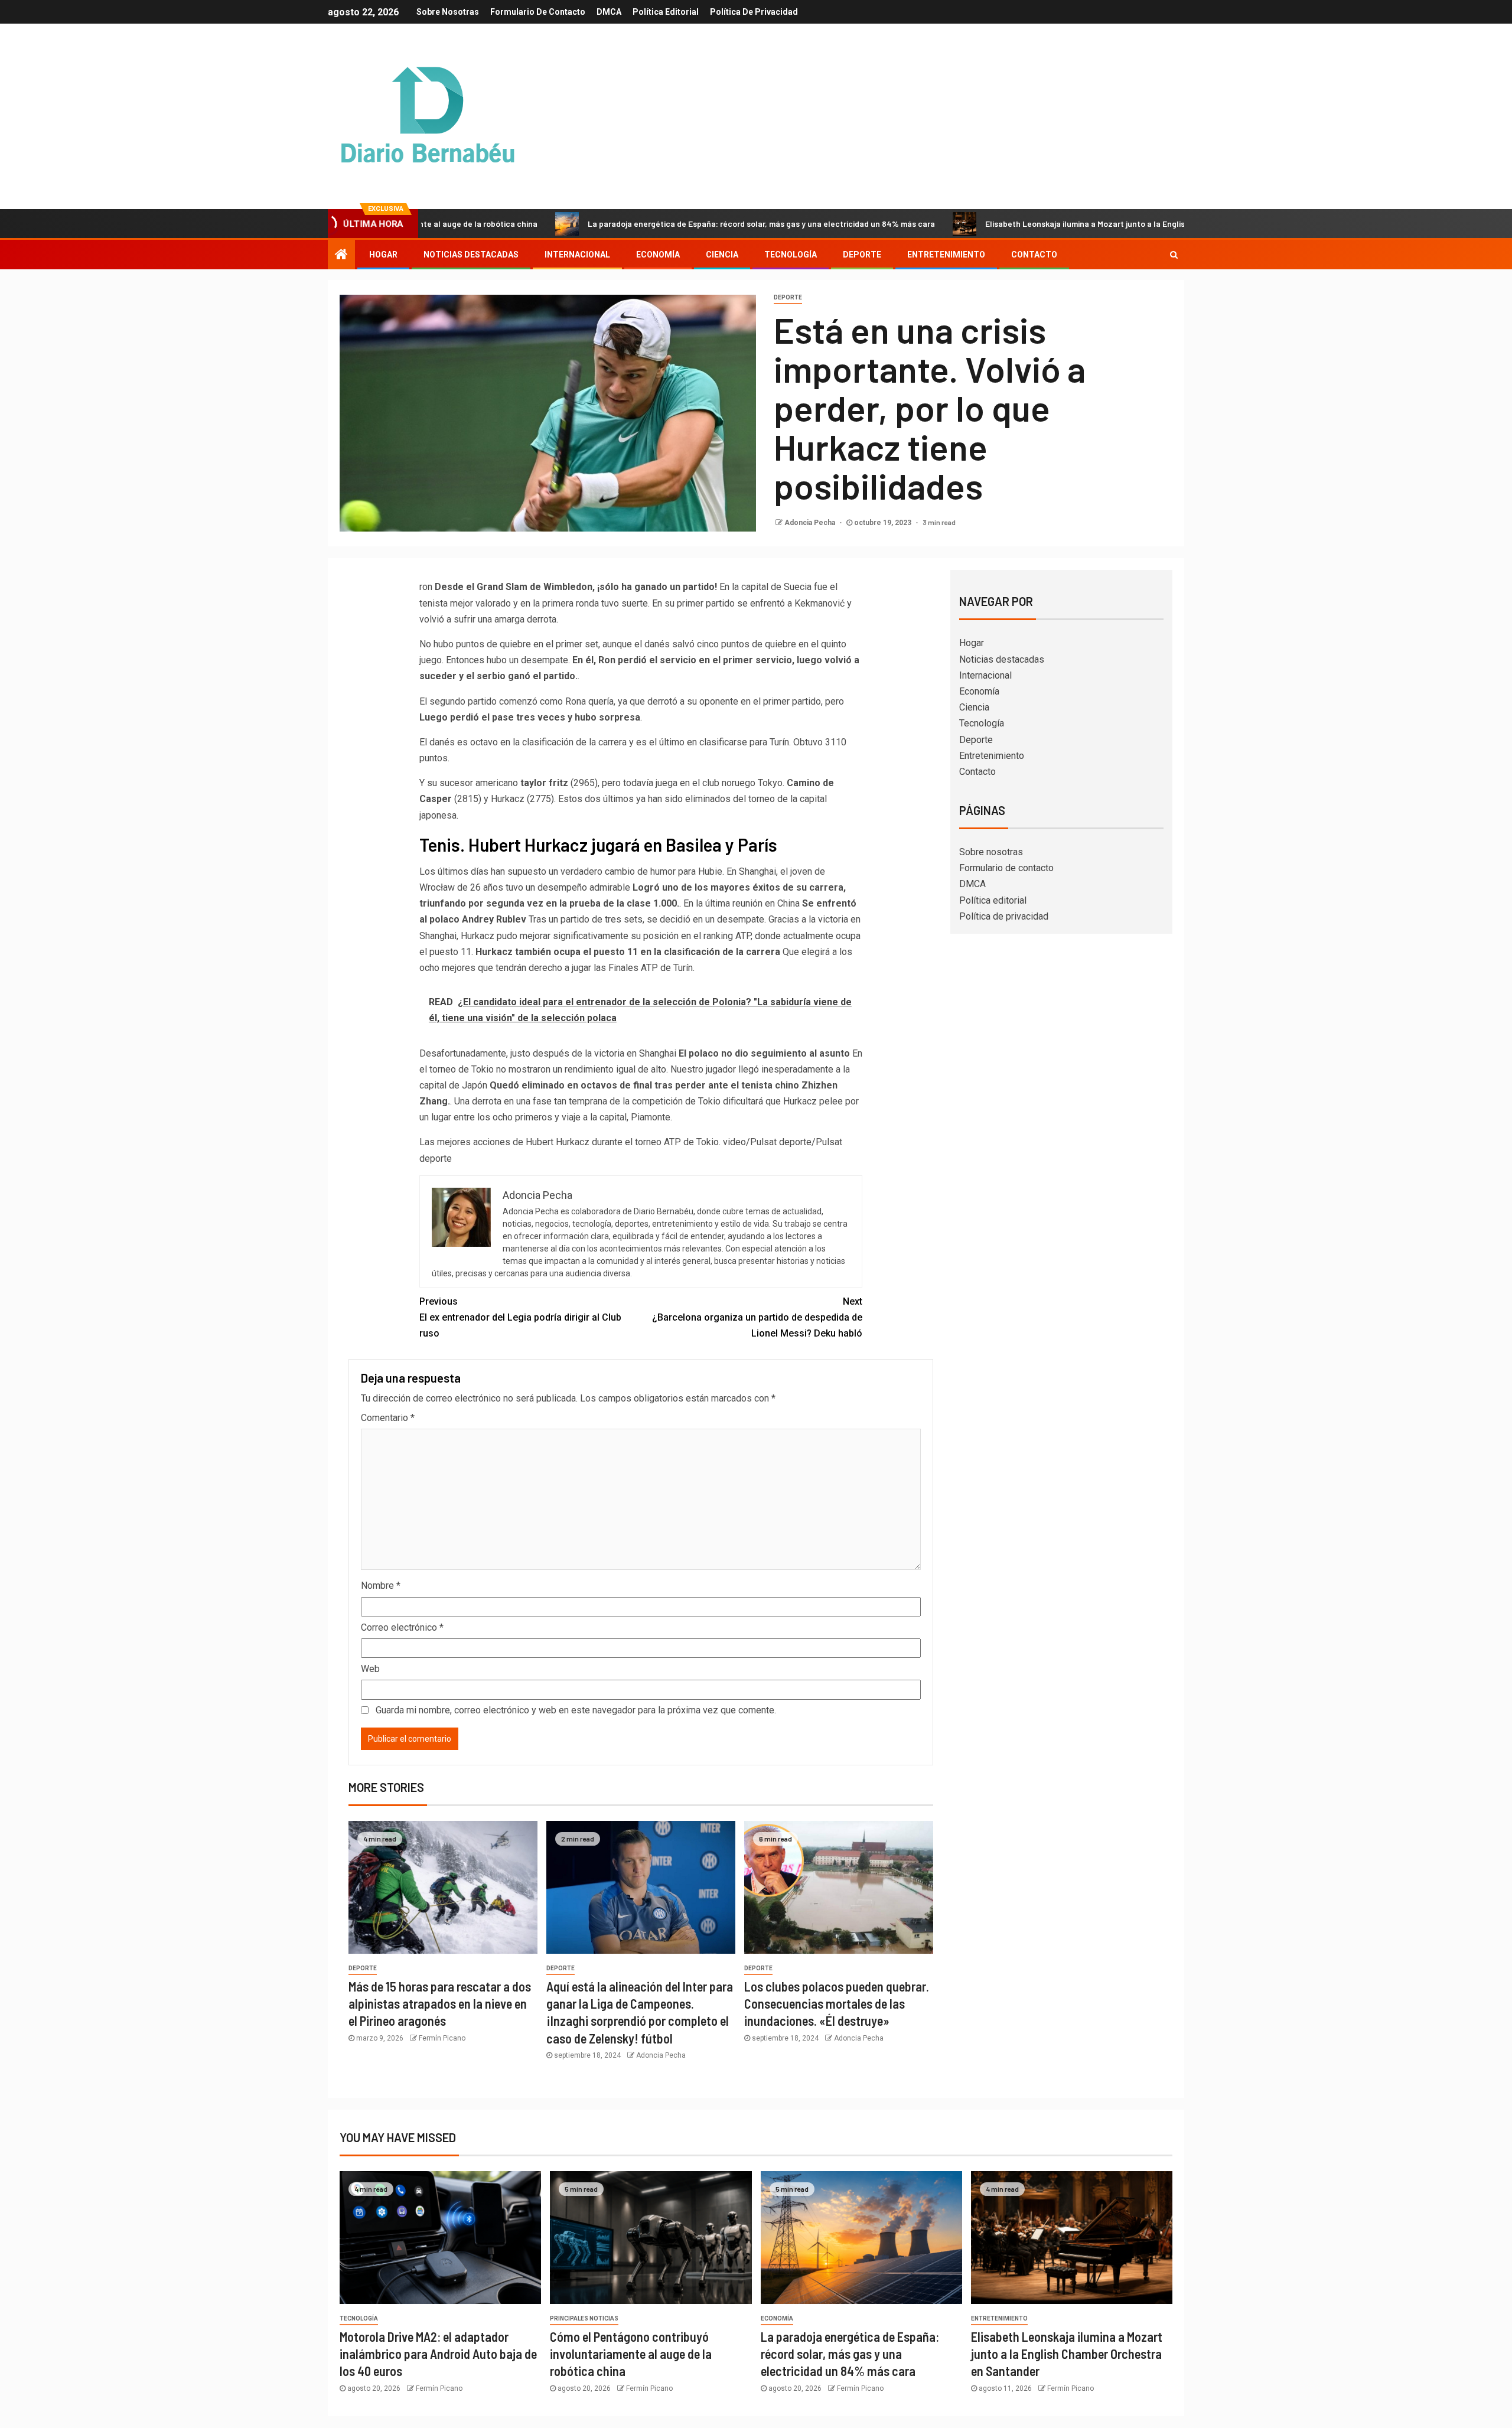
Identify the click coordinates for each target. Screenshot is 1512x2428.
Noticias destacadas (471, 255)
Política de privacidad (754, 12)
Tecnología (791, 255)
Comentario (388, 1418)
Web (370, 1669)
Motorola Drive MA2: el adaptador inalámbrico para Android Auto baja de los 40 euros (438, 2354)
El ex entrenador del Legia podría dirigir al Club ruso (520, 1317)
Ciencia (722, 255)
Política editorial (666, 12)
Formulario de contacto (538, 12)
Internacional (577, 255)
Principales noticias (584, 2318)
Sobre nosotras (448, 12)
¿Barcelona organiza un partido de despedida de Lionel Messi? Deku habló (757, 1317)
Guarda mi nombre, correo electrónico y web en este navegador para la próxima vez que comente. (576, 1710)
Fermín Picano (442, 2038)
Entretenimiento (946, 255)
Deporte (862, 255)
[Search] (1174, 255)
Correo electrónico (402, 1627)
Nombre (381, 1585)
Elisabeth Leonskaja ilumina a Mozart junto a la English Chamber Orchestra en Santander (1043, 224)
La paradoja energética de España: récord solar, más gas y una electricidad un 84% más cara (653, 224)
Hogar (383, 255)
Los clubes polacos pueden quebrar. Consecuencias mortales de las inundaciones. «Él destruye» (837, 2004)
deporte (788, 297)
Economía (658, 255)
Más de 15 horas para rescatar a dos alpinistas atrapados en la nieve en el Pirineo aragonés (440, 2004)
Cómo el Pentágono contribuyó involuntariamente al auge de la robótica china (631, 2354)
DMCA (609, 12)
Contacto (1034, 255)
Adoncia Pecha (811, 523)
